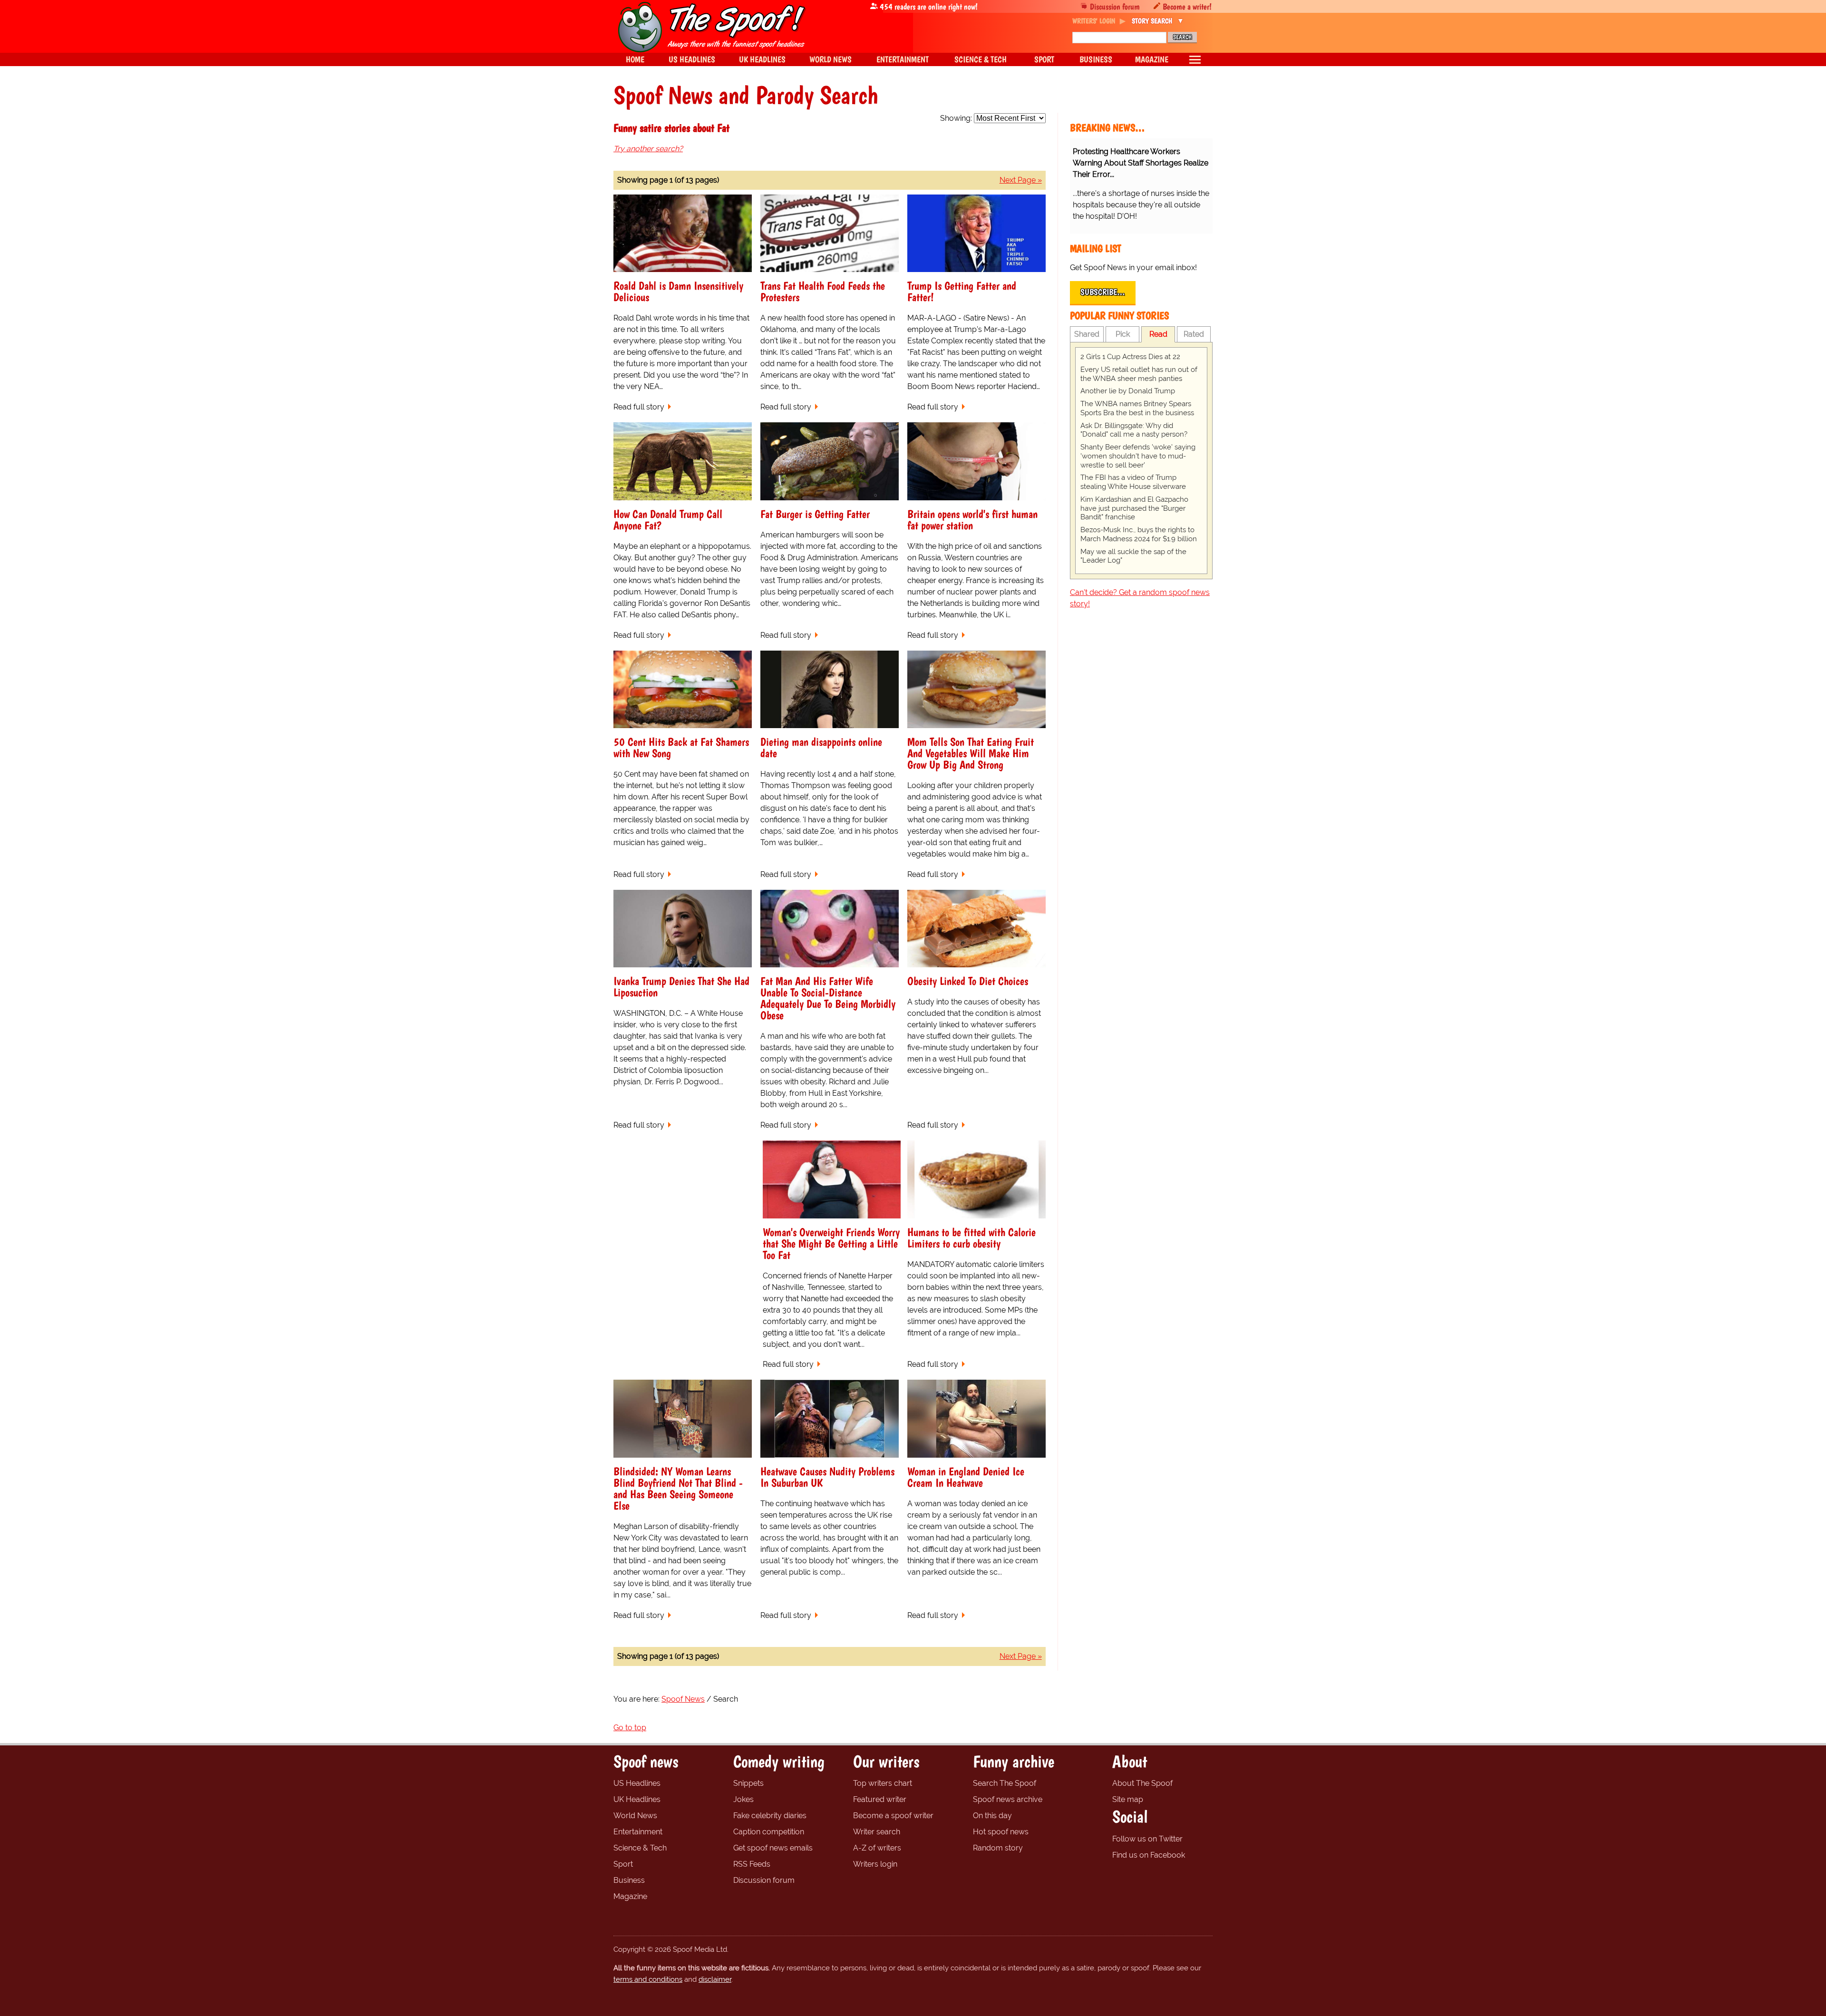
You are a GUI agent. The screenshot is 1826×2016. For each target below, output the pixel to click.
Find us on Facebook (1149, 1855)
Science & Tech (640, 1848)
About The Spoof (1142, 1783)
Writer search (877, 1832)
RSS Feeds (752, 1864)
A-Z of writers (877, 1848)
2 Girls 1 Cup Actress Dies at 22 (1130, 357)
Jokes (743, 1799)
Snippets (748, 1783)
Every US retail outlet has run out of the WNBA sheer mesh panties (1139, 374)
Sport (623, 1864)
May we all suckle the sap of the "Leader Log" (1133, 556)
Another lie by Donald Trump (1128, 391)
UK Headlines (637, 1799)
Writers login (875, 1864)
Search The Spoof (1005, 1783)
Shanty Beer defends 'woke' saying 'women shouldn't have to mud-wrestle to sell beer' (1138, 456)
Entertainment (638, 1832)
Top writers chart (883, 1783)
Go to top (630, 1728)
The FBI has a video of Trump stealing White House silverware (1133, 482)
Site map (1128, 1799)
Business (629, 1880)
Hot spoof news (1001, 1832)
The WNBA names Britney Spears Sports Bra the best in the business (1137, 408)
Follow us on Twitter (1147, 1839)
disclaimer (715, 1979)
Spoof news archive (1008, 1799)
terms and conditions (648, 1979)
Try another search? (648, 149)
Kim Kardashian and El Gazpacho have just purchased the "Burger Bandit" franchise (1134, 508)
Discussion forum (1115, 6)
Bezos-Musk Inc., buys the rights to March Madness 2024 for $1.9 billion (1139, 534)
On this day (992, 1816)
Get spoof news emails (773, 1848)
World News (635, 1816)
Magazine (630, 1896)
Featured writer (880, 1799)
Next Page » (1021, 180)
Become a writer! (1187, 6)
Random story (998, 1848)
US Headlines (637, 1783)
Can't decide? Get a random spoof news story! (1140, 598)
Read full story (639, 407)
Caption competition (769, 1832)
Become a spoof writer (893, 1816)
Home (635, 59)
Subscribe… (1103, 292)
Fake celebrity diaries (770, 1816)
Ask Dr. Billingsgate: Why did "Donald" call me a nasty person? (1134, 430)
